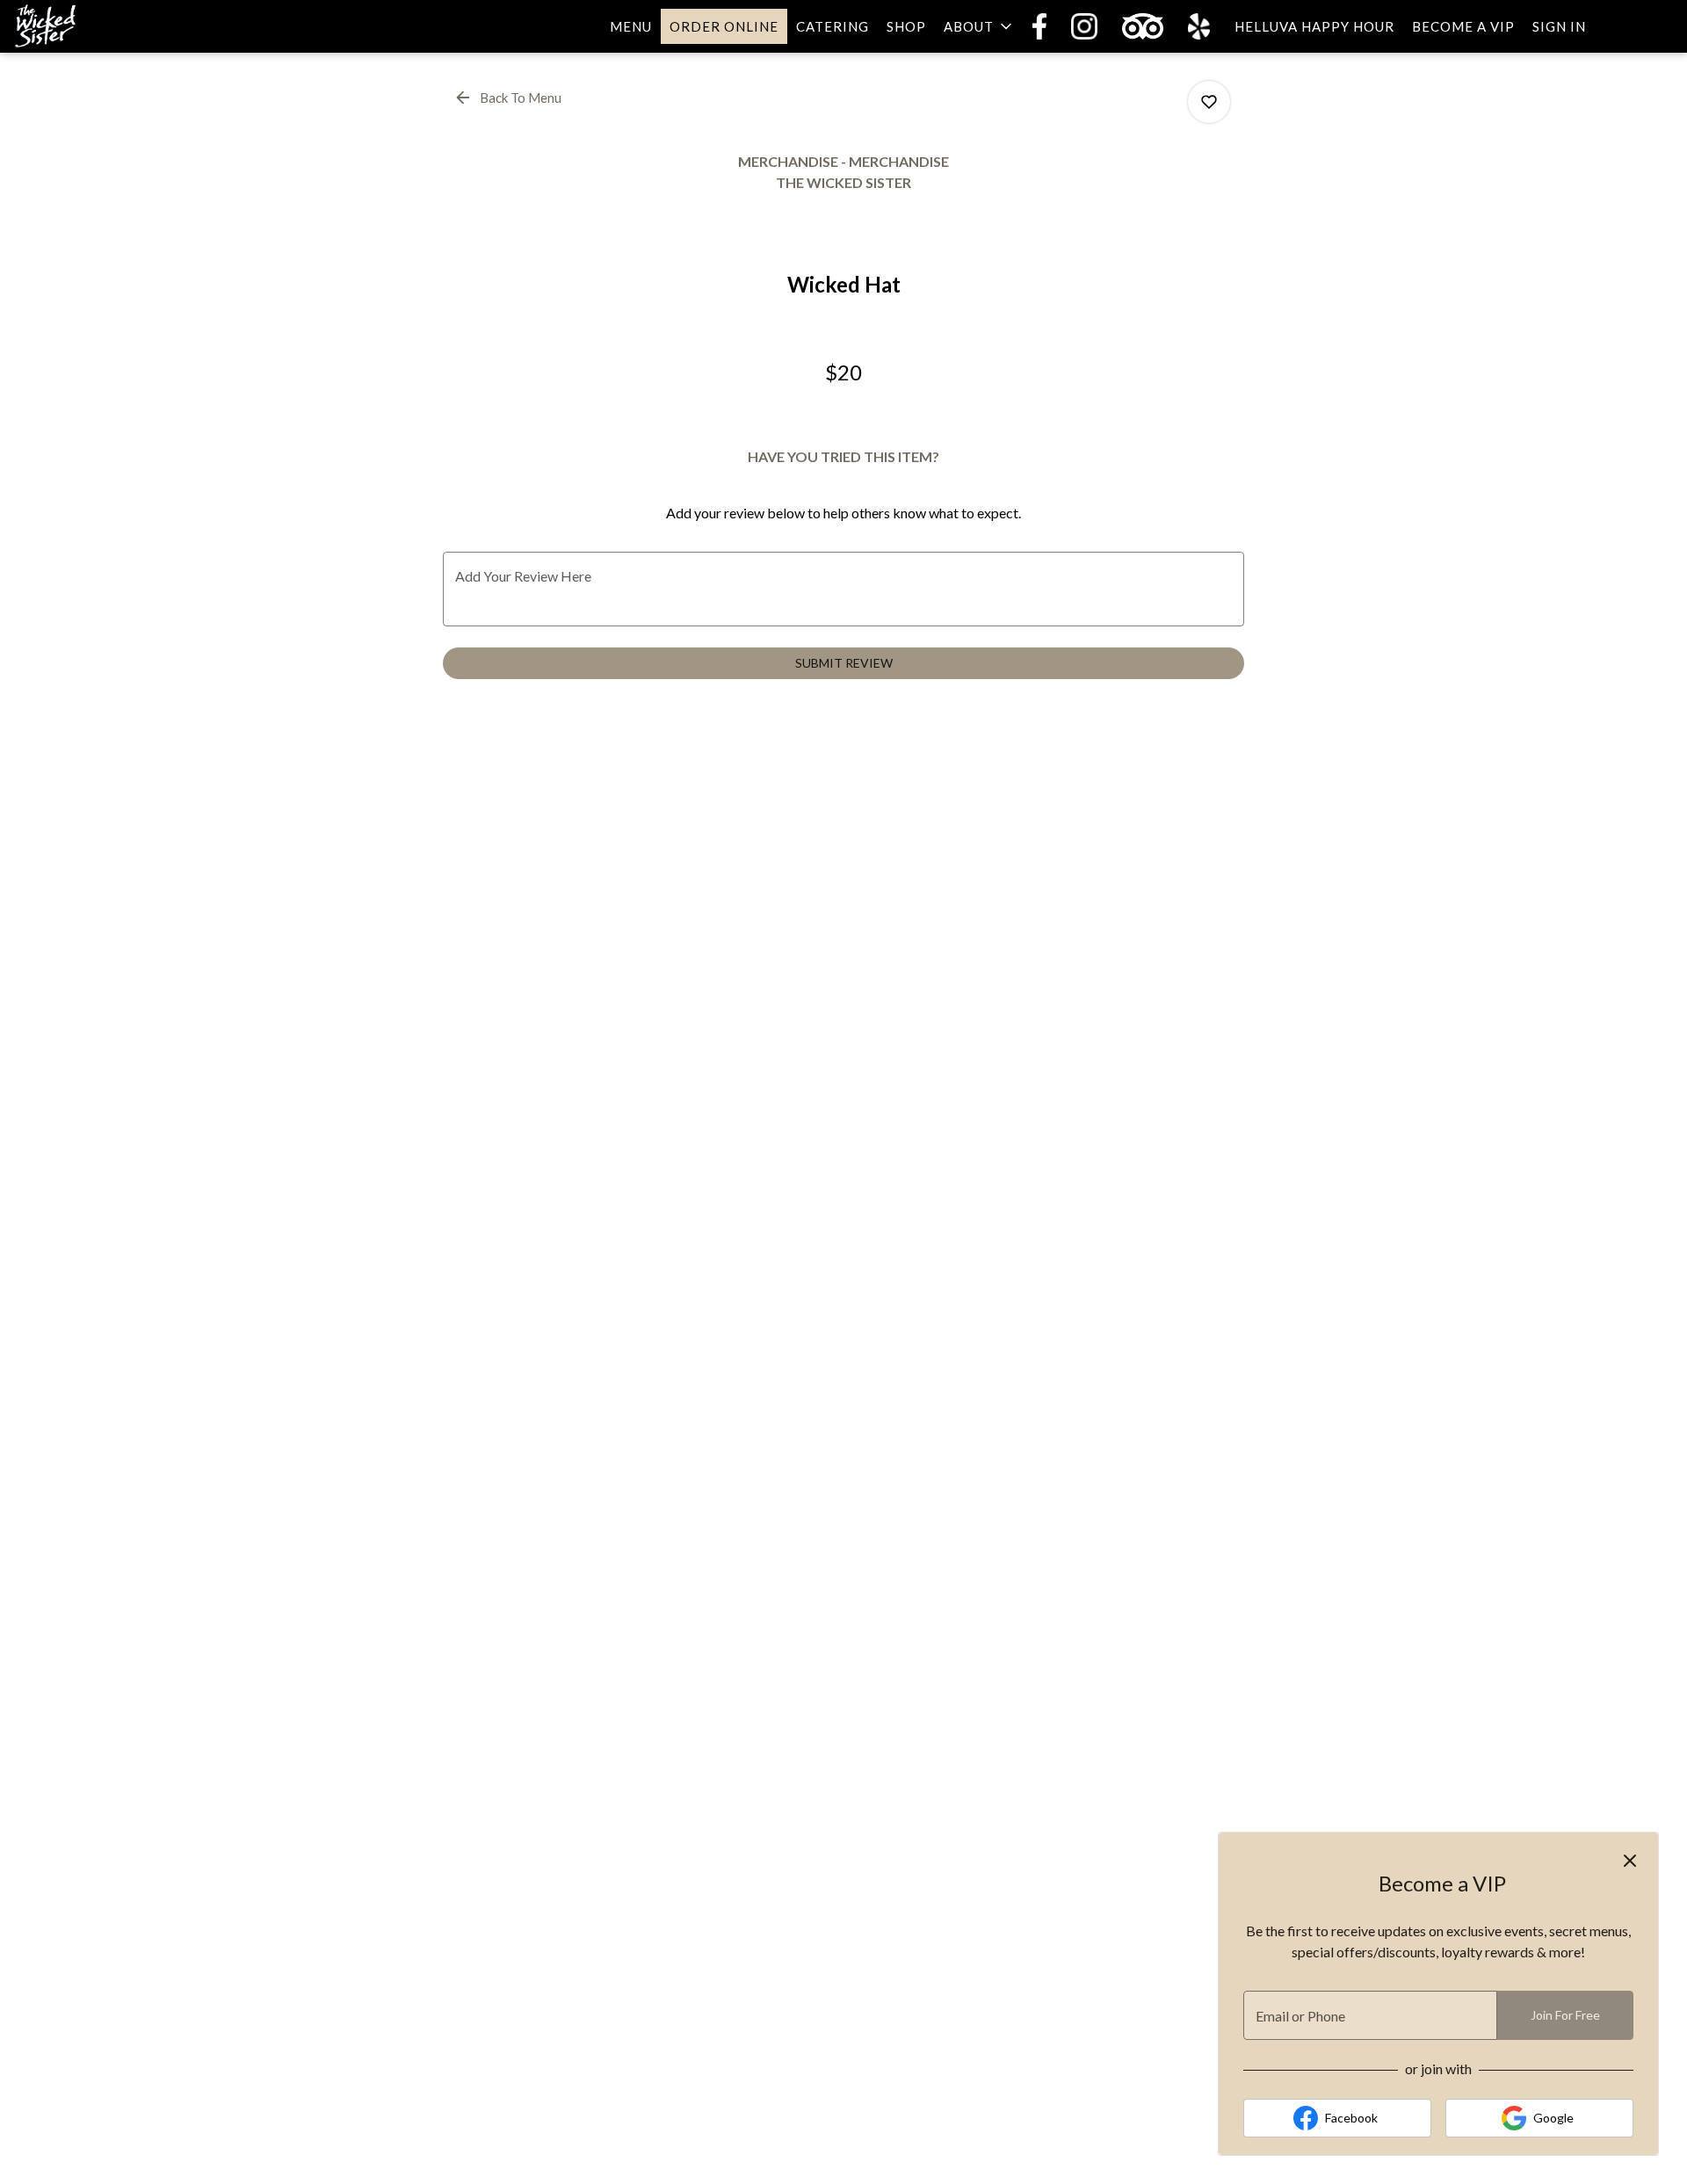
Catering (833, 26)
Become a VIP (1463, 26)
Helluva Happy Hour (1314, 26)
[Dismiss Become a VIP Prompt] (1630, 1861)
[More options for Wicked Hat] (1209, 102)
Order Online (724, 26)
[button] (979, 26)
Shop (906, 26)
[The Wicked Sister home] (93, 26)
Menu (631, 26)
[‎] (1043, 26)
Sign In (1559, 26)
